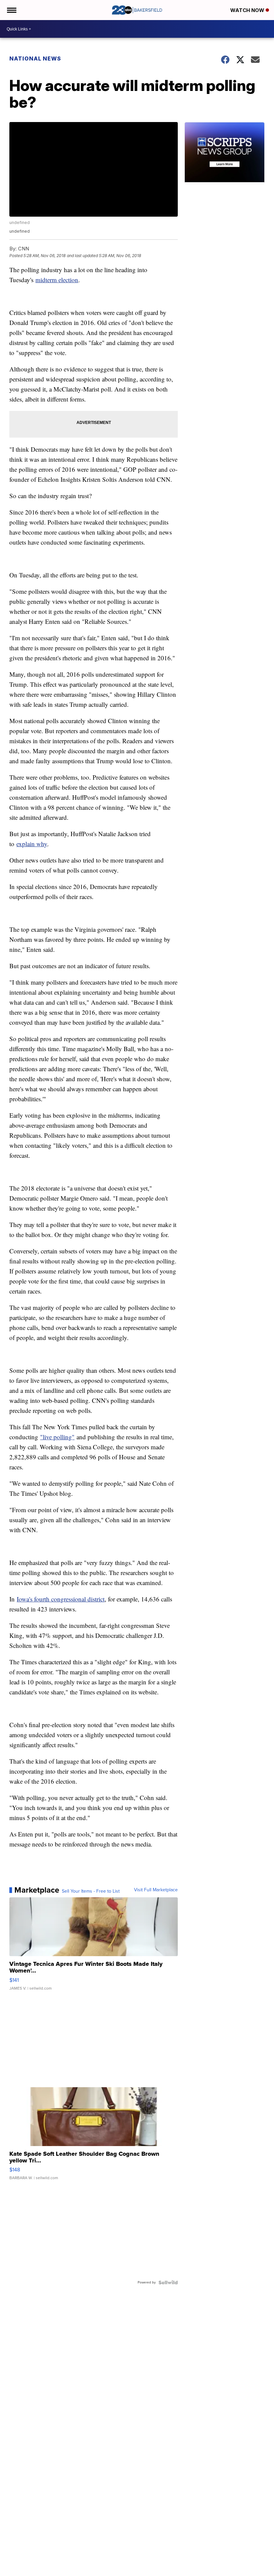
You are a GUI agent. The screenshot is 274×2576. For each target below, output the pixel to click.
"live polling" (57, 1437)
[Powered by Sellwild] (168, 2282)
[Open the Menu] (11, 10)
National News (35, 59)
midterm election (57, 280)
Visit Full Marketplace (156, 1890)
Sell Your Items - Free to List (91, 1891)
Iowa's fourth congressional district (61, 1599)
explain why (32, 844)
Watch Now (248, 10)
